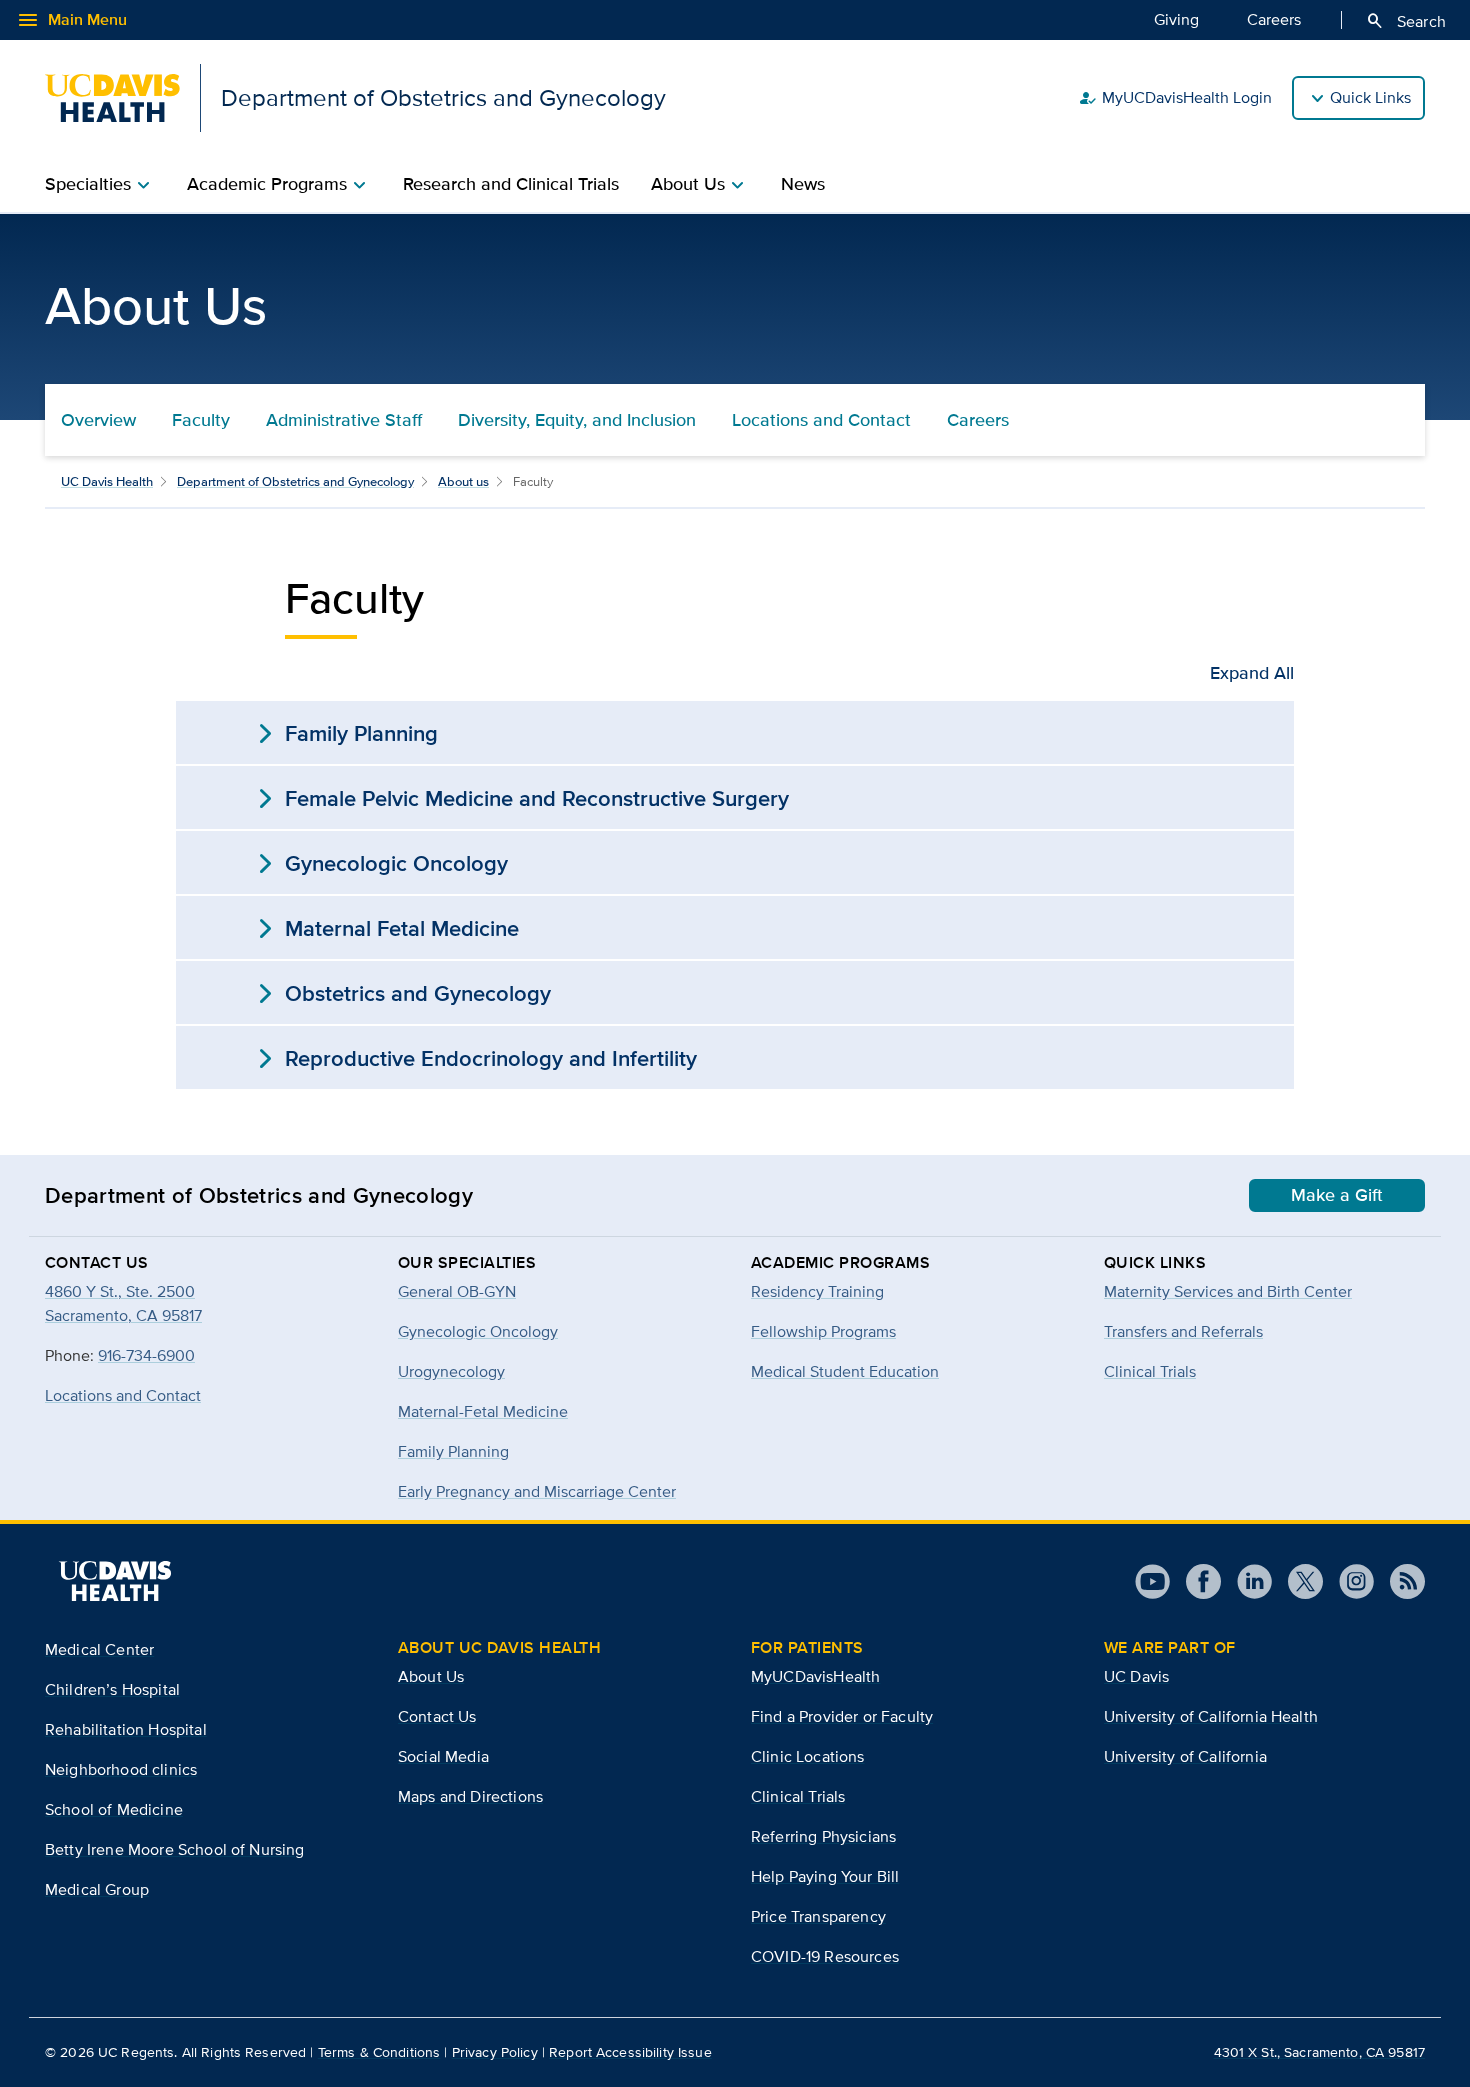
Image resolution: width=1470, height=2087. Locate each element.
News (803, 184)
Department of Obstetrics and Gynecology (295, 481)
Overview (98, 420)
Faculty (201, 420)
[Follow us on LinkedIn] (1246, 1581)
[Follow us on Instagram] (1348, 1581)
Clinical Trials (1150, 1371)
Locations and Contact (821, 420)
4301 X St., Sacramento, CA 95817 (1319, 2052)
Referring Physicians (823, 1836)
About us (463, 481)
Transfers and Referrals (1183, 1331)
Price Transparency (818, 1916)
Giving (1176, 19)
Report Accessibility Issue (630, 2052)
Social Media (443, 1756)
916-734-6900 (146, 1355)
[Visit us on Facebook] (1195, 1581)
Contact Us (437, 1716)
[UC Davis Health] (115, 1581)
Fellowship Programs (823, 1331)
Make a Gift (1337, 1195)
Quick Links (1370, 97)
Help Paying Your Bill (825, 1876)
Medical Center (99, 1649)
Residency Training (817, 1291)
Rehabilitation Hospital (126, 1729)
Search (1405, 21)
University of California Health (1211, 1716)
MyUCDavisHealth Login (1175, 98)
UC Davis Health (107, 481)
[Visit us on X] (1297, 1581)
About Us (431, 1676)
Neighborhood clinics (121, 1769)
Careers (1274, 19)
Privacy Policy (495, 2052)
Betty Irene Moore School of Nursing (175, 1849)
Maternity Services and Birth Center (1228, 1291)
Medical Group (97, 1889)
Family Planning (453, 1451)
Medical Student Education (845, 1371)
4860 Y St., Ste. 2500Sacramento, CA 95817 (123, 1303)
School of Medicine (114, 1809)
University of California (1185, 1756)
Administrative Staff (344, 420)
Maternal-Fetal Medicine (483, 1411)
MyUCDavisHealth (815, 1676)
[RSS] (1399, 1581)
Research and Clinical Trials (511, 184)
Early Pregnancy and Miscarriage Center (537, 1491)
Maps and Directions (470, 1796)
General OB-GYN (457, 1291)
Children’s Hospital (112, 1689)
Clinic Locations (808, 1756)
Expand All (1252, 673)
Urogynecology (451, 1371)
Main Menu (71, 20)
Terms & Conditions (379, 2052)
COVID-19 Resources (825, 1956)
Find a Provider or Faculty (842, 1716)
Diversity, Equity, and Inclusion (577, 420)
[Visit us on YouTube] (1152, 1581)
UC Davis (1136, 1676)
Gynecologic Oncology (478, 1331)
